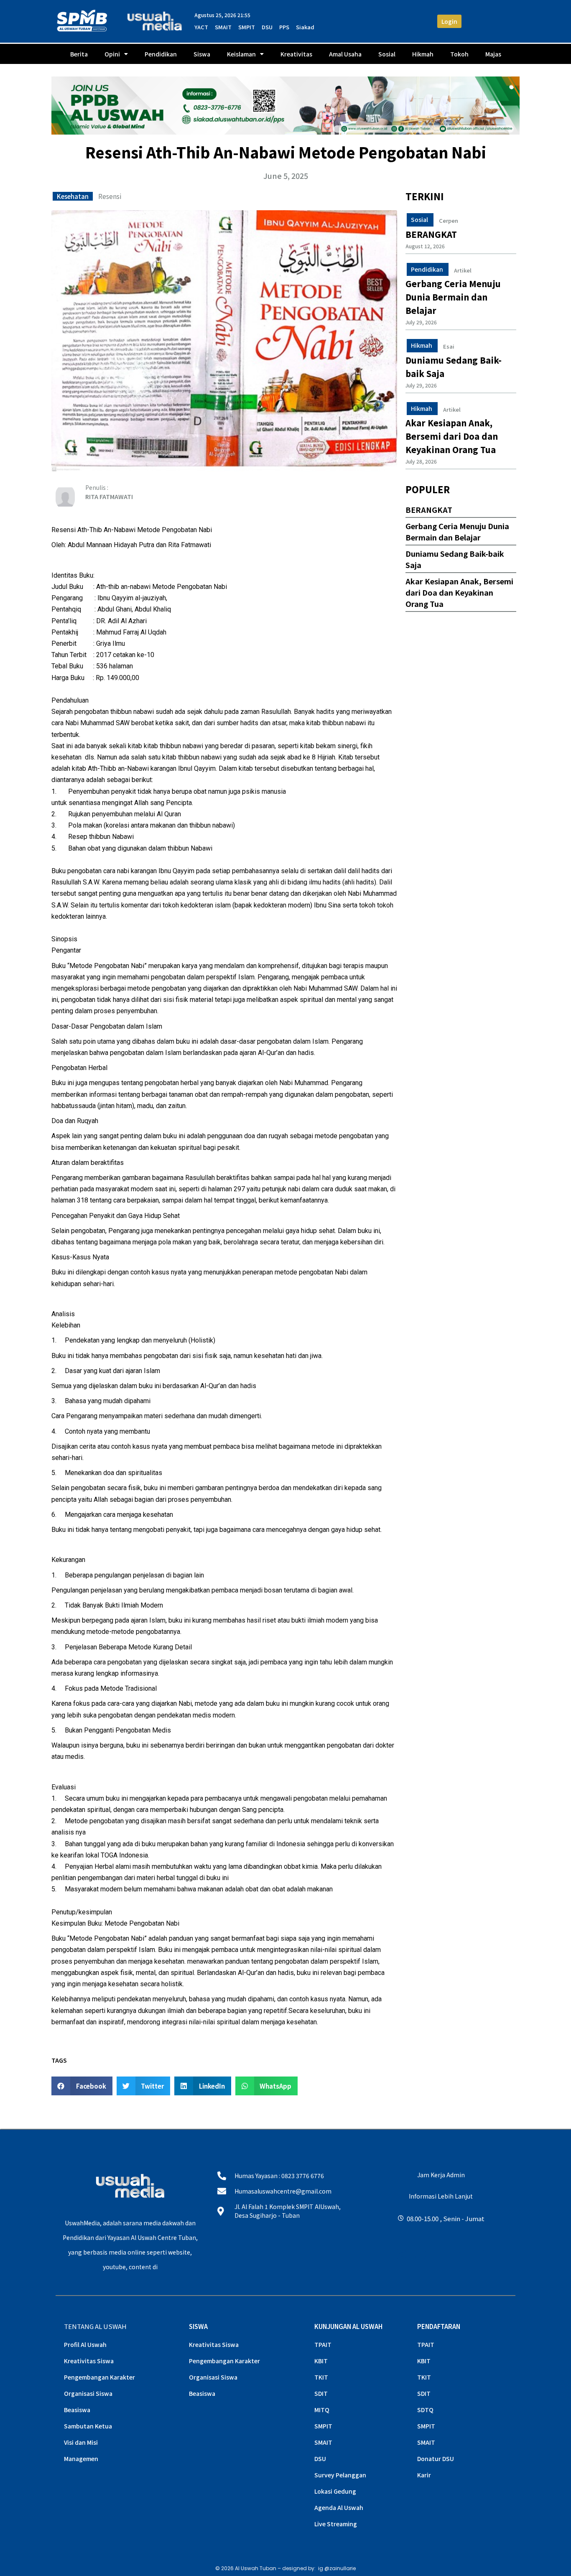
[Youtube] (441, 2254)
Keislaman (241, 54)
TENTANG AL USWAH (95, 2326)
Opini (112, 54)
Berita (79, 54)
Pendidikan (161, 54)
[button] (82, 2086)
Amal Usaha (345, 54)
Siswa (202, 54)
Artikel (463, 270)
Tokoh (459, 54)
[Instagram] (401, 2254)
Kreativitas (296, 54)
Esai (449, 347)
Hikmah (423, 54)
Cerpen (449, 221)
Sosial (387, 54)
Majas (493, 54)
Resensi (110, 196)
